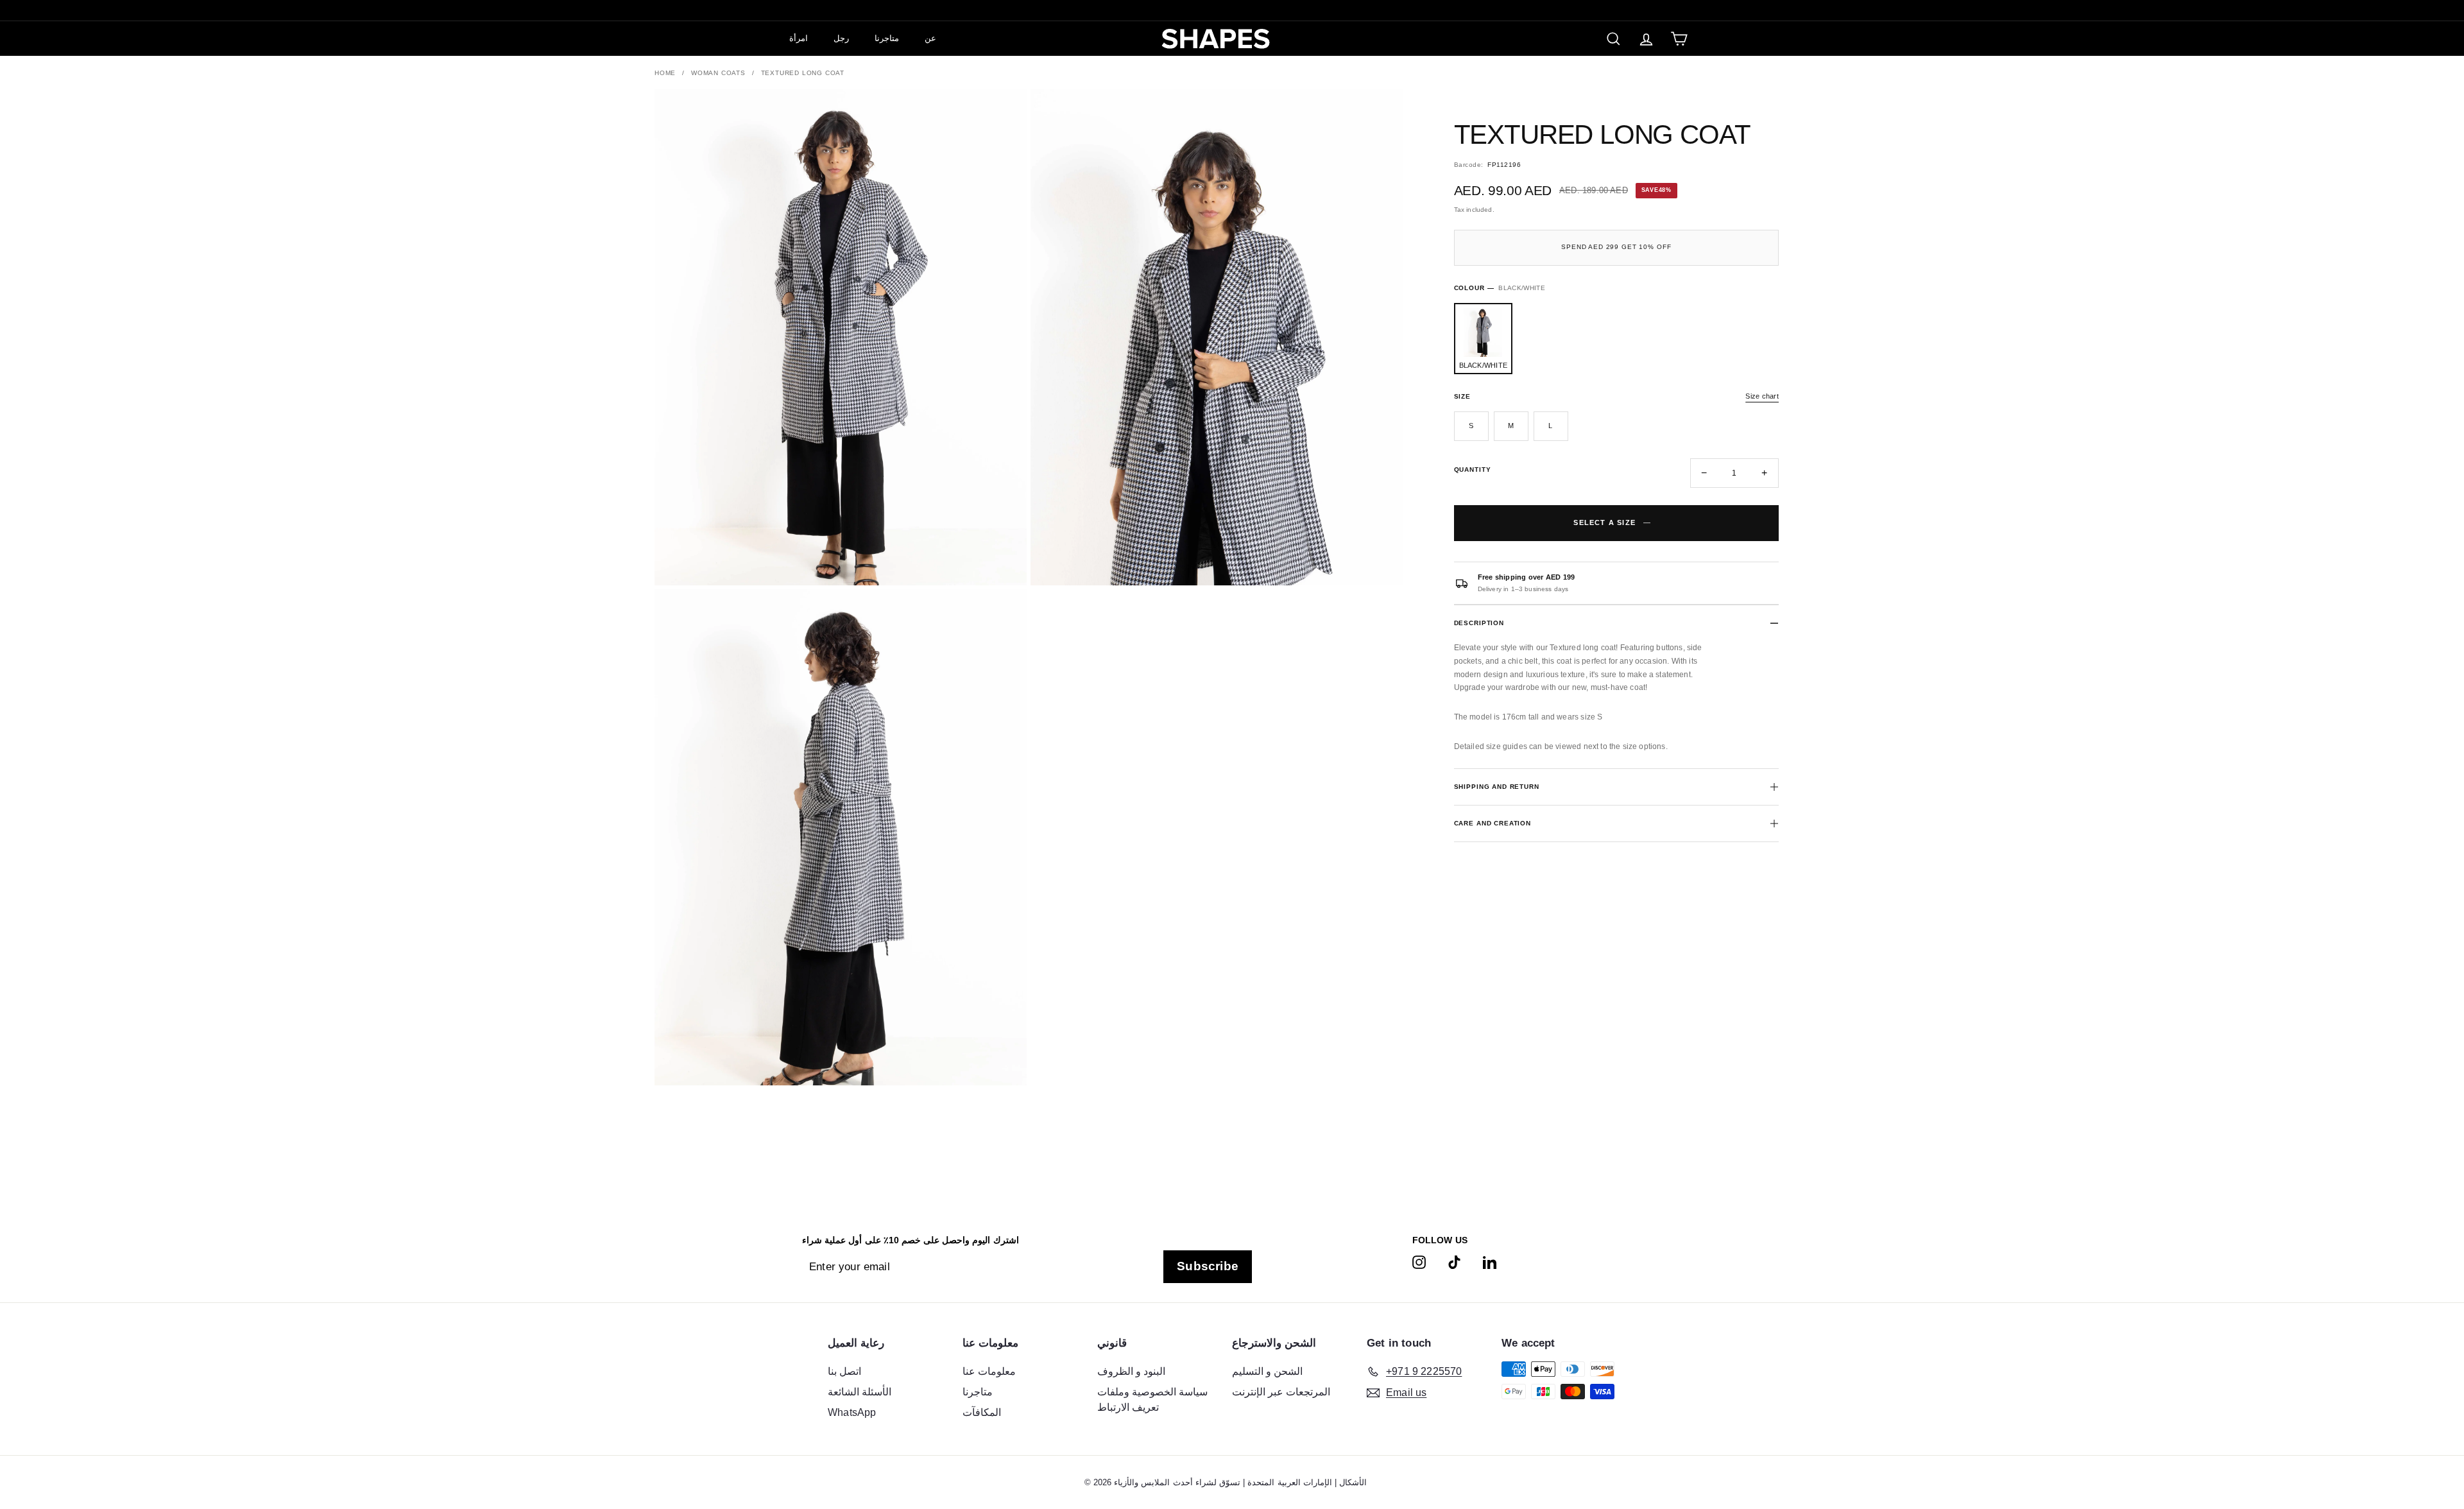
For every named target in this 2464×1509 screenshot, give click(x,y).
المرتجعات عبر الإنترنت (1281, 1392)
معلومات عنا (989, 1371)
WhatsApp (852, 1412)
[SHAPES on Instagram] (1419, 1262)
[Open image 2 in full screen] (1217, 337)
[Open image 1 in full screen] (841, 337)
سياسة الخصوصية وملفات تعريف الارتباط (1152, 1400)
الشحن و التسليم (1267, 1371)
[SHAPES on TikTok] (1454, 1262)
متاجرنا (887, 38)
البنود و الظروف (1131, 1371)
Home (665, 73)
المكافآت (982, 1412)
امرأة (799, 38)
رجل (841, 38)
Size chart (1762, 396)
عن (930, 38)
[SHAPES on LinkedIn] (1490, 1262)
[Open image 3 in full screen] (841, 837)
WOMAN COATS (718, 73)
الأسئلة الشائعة (860, 1392)
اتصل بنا (844, 1371)
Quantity (1473, 470)
